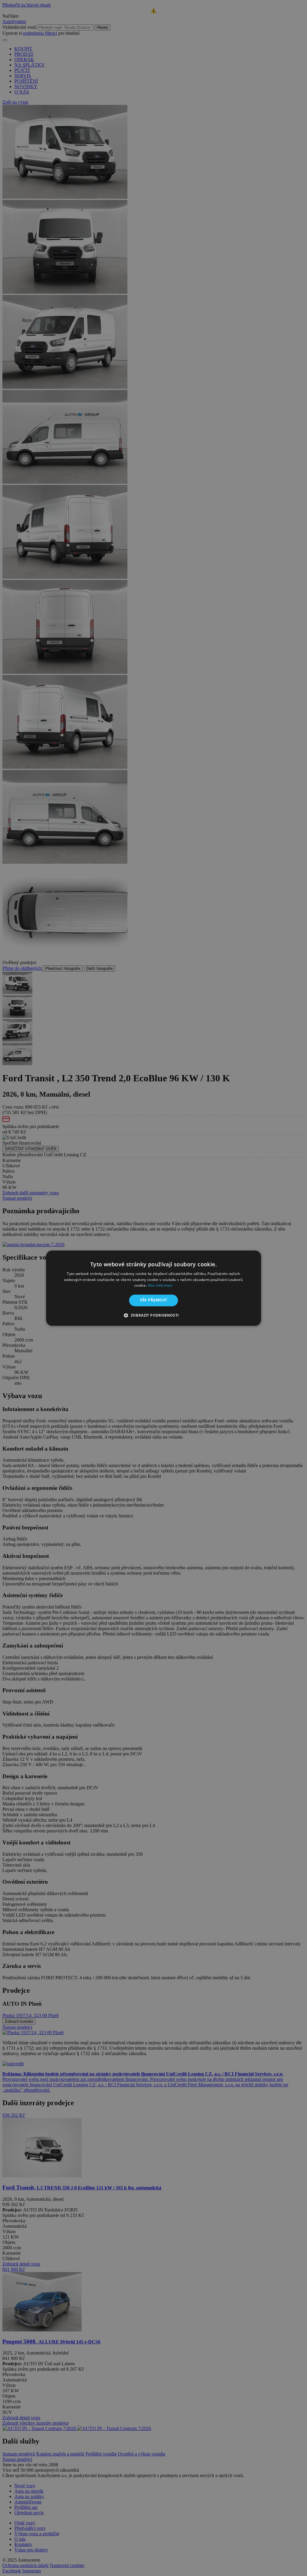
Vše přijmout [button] (154, 1300)
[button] (153, 1315)
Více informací (160, 1286)
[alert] (153, 1288)
